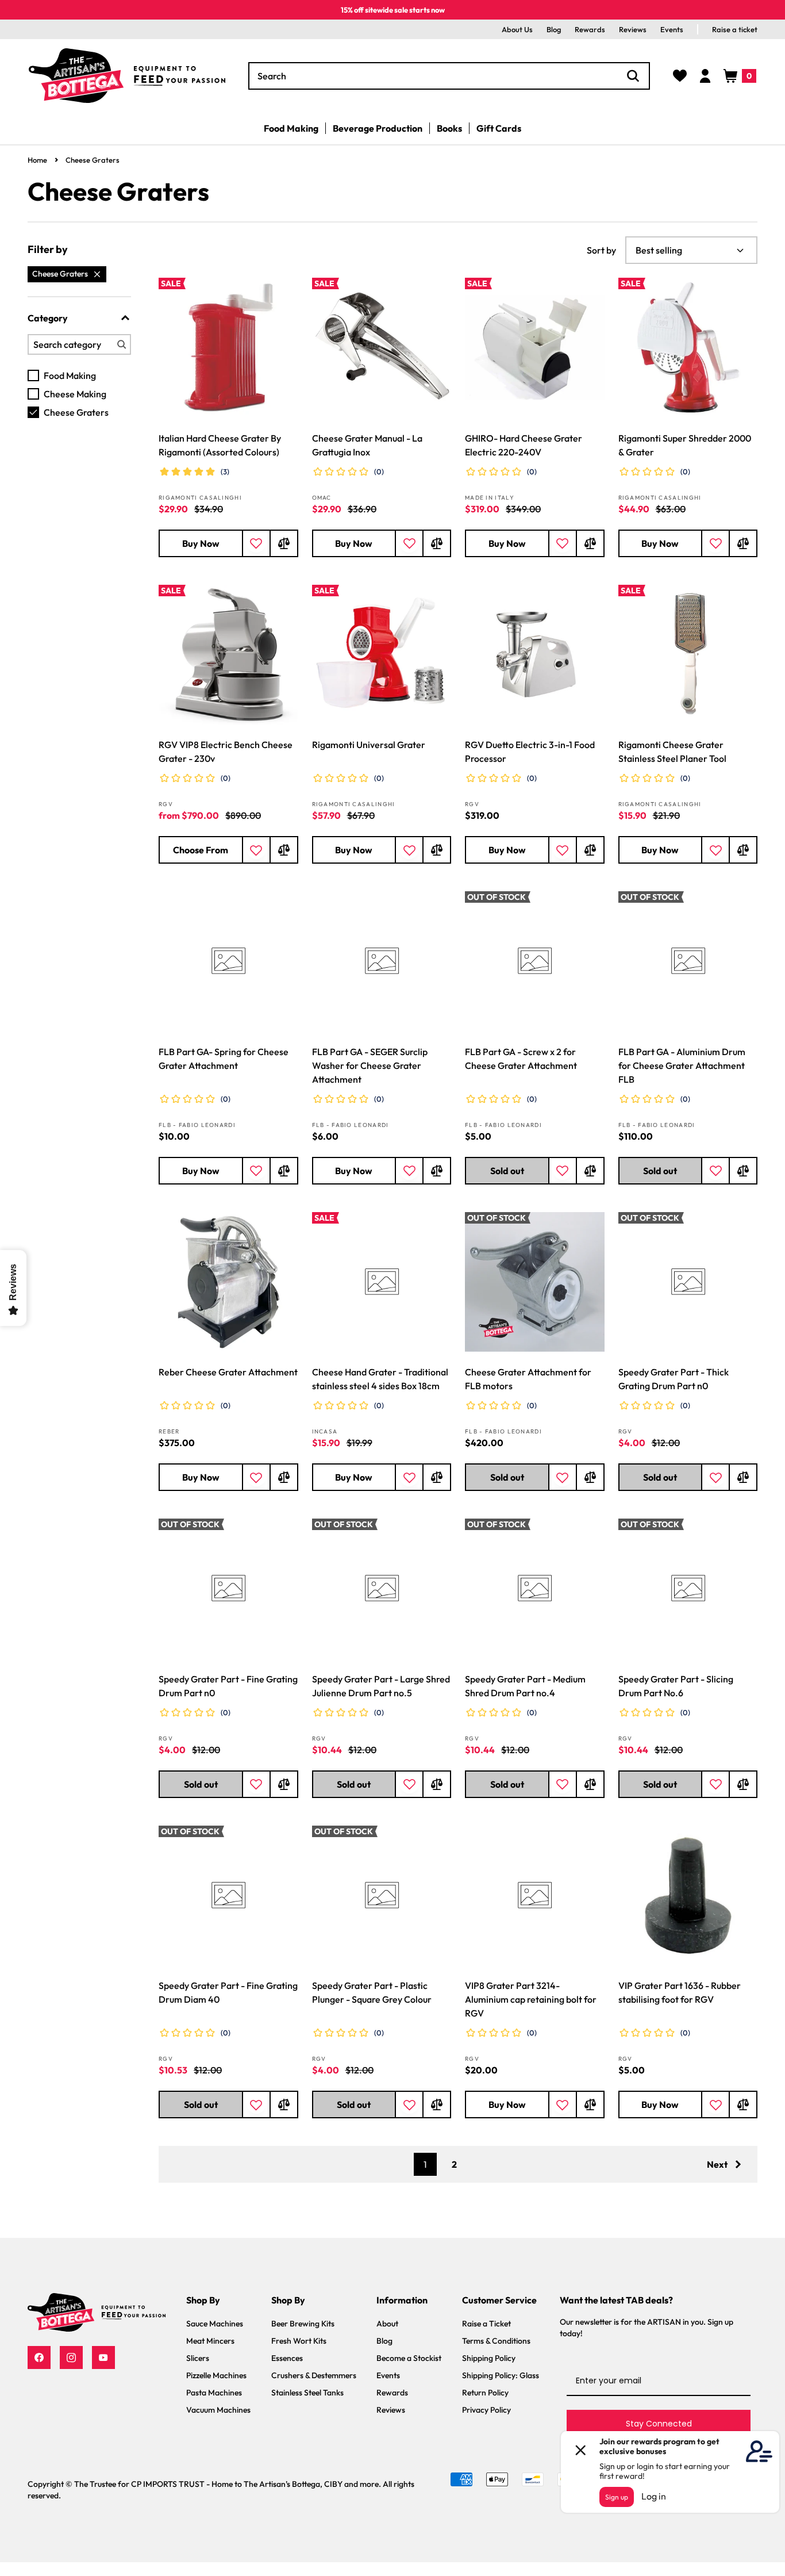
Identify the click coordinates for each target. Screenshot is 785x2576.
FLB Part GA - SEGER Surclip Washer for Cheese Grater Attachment (370, 1065)
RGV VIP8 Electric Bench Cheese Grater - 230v (226, 752)
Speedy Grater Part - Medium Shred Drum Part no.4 (525, 1686)
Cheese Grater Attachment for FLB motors (528, 1379)
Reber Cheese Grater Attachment (228, 1372)
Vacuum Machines (218, 2410)
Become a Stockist (409, 2358)
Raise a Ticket (486, 2324)
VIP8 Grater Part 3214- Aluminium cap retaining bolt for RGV (531, 1999)
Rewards (590, 29)
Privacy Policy (486, 2410)
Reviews (633, 29)
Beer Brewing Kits (303, 2324)
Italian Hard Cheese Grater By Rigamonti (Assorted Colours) (220, 445)
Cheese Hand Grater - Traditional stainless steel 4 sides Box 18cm (380, 1379)
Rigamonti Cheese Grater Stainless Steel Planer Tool (672, 752)
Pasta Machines (214, 2393)
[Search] (633, 76)
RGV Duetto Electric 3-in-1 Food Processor (530, 752)
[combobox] (449, 76)
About (387, 2324)
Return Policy (485, 2393)
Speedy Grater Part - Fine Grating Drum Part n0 (228, 1686)
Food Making (70, 375)
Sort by (601, 250)
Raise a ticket (735, 29)
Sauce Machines (215, 2324)
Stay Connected (659, 2424)
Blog (554, 29)
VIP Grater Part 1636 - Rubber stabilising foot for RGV (680, 1992)
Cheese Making (75, 394)
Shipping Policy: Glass (501, 2375)
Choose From (201, 850)
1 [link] (425, 2164)
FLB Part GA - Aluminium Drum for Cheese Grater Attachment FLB (682, 1065)
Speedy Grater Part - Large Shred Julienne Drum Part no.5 (381, 1686)
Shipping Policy (489, 2358)
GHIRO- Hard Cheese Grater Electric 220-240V (524, 445)
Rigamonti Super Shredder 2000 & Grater (685, 445)
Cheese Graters (93, 160)
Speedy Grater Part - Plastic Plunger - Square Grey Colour (372, 1992)
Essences (287, 2358)
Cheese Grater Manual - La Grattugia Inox (367, 445)
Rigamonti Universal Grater (369, 745)
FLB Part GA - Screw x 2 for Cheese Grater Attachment (521, 1059)
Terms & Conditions (496, 2341)
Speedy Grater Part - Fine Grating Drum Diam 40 (228, 1992)
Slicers (198, 2358)
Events (672, 29)
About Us (517, 29)
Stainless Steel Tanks (307, 2393)
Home (37, 160)
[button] (740, 76)
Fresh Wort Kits (299, 2341)
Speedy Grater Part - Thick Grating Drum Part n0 (674, 1379)
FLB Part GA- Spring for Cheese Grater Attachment (224, 1059)
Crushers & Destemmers (314, 2375)
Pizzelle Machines (216, 2375)
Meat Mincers (210, 2341)
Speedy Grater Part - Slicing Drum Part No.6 (676, 1686)
